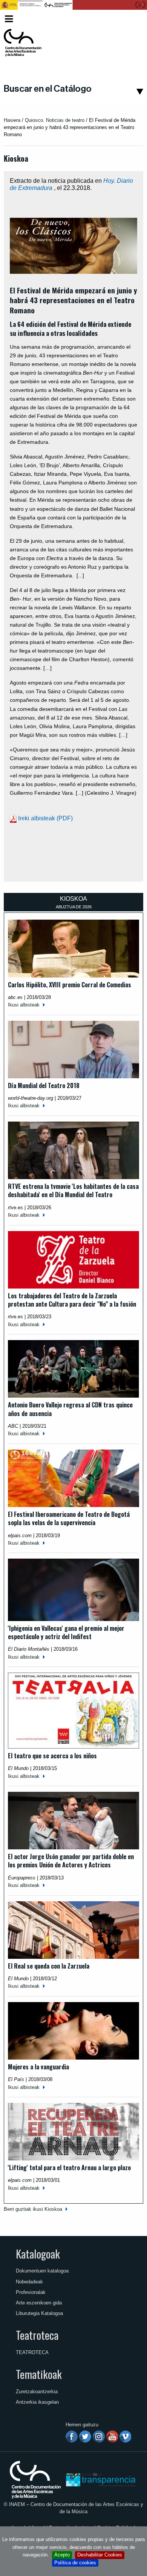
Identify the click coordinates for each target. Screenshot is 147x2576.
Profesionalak (31, 2292)
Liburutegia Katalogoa (39, 2313)
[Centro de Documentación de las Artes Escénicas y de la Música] (23, 43)
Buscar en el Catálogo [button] (48, 89)
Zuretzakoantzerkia (37, 2392)
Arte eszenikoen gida (39, 2303)
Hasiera (12, 120)
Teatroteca (37, 2335)
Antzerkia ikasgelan (37, 2402)
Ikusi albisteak (24, 1005)
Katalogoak (38, 2254)
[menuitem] (130, 19)
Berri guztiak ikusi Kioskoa (33, 2209)
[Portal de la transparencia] (100, 2479)
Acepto (62, 2555)
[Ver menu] (9, 18)
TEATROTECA (32, 2352)
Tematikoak (39, 2374)
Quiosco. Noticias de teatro (55, 120)
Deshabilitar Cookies (100, 2555)
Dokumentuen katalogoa (42, 2271)
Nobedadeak (29, 2282)
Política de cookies (75, 2563)
